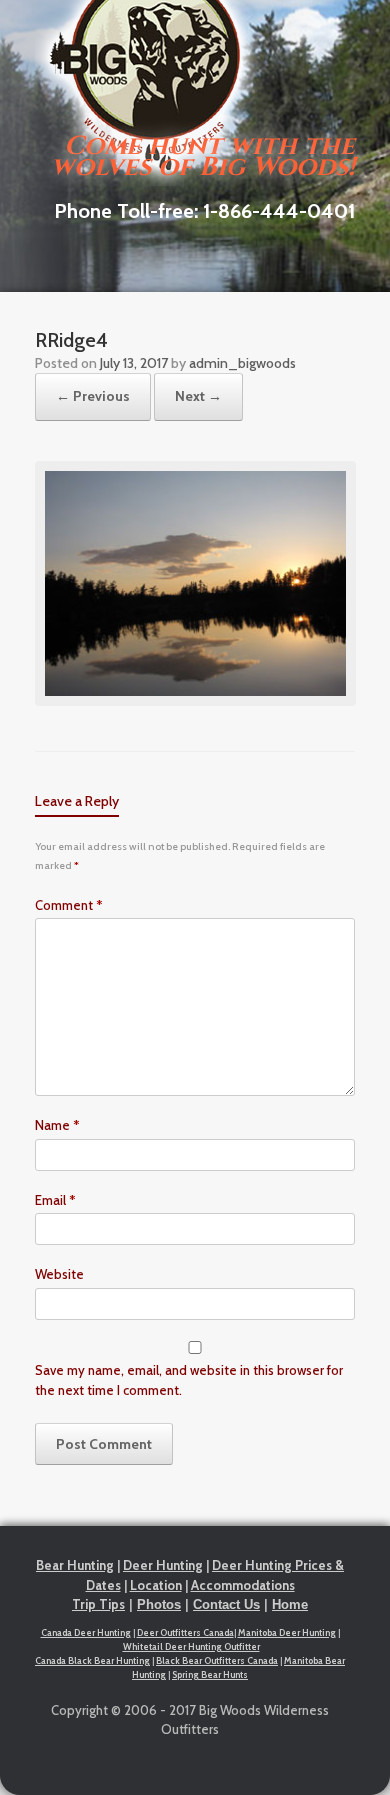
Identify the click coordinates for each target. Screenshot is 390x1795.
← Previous (93, 396)
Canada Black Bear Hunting (92, 1660)
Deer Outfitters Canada (185, 1632)
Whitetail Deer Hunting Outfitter (191, 1646)
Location (156, 1585)
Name (57, 1125)
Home (290, 1604)
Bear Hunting (75, 1565)
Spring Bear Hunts (210, 1674)
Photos (159, 1604)
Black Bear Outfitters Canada (217, 1660)
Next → (198, 396)
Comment (69, 905)
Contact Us (226, 1604)
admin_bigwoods (242, 363)
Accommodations (243, 1585)
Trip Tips (98, 1604)
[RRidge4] (195, 701)
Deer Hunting (163, 1565)
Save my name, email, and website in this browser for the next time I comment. (189, 1380)
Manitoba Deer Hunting (287, 1632)
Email (55, 1200)
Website (59, 1274)
